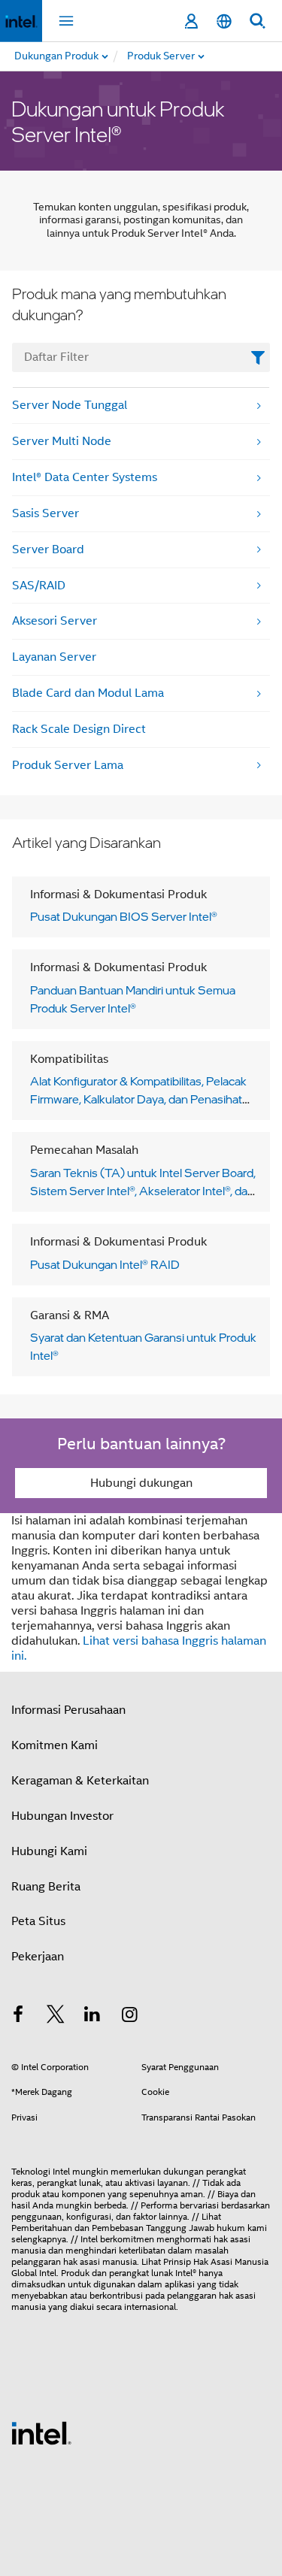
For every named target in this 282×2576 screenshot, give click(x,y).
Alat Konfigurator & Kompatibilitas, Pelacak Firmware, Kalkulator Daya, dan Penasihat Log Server (138, 1099)
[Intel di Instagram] (130, 2017)
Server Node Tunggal (70, 405)
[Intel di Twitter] (56, 2017)
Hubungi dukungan (141, 1483)
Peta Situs (38, 1921)
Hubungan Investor (62, 1816)
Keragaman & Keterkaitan (80, 1781)
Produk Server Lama (68, 765)
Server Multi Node (62, 441)
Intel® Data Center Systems (85, 477)
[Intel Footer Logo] (41, 2432)
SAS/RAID (39, 586)
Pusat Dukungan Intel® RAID (105, 1264)
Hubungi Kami (49, 1851)
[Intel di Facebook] (18, 2017)
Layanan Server (54, 657)
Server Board (48, 549)
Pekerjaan (38, 1957)
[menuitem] (201, 56)
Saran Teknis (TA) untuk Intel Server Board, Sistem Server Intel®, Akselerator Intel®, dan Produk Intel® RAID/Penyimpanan (143, 1191)
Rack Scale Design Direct (79, 729)
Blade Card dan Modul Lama (88, 693)
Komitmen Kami (55, 1745)
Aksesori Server (55, 621)
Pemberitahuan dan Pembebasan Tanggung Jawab (113, 2228)
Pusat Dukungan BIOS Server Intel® (124, 916)
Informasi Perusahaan (68, 1710)
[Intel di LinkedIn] (92, 2017)
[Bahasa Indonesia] (224, 21)
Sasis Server (45, 513)
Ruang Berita (46, 1887)
